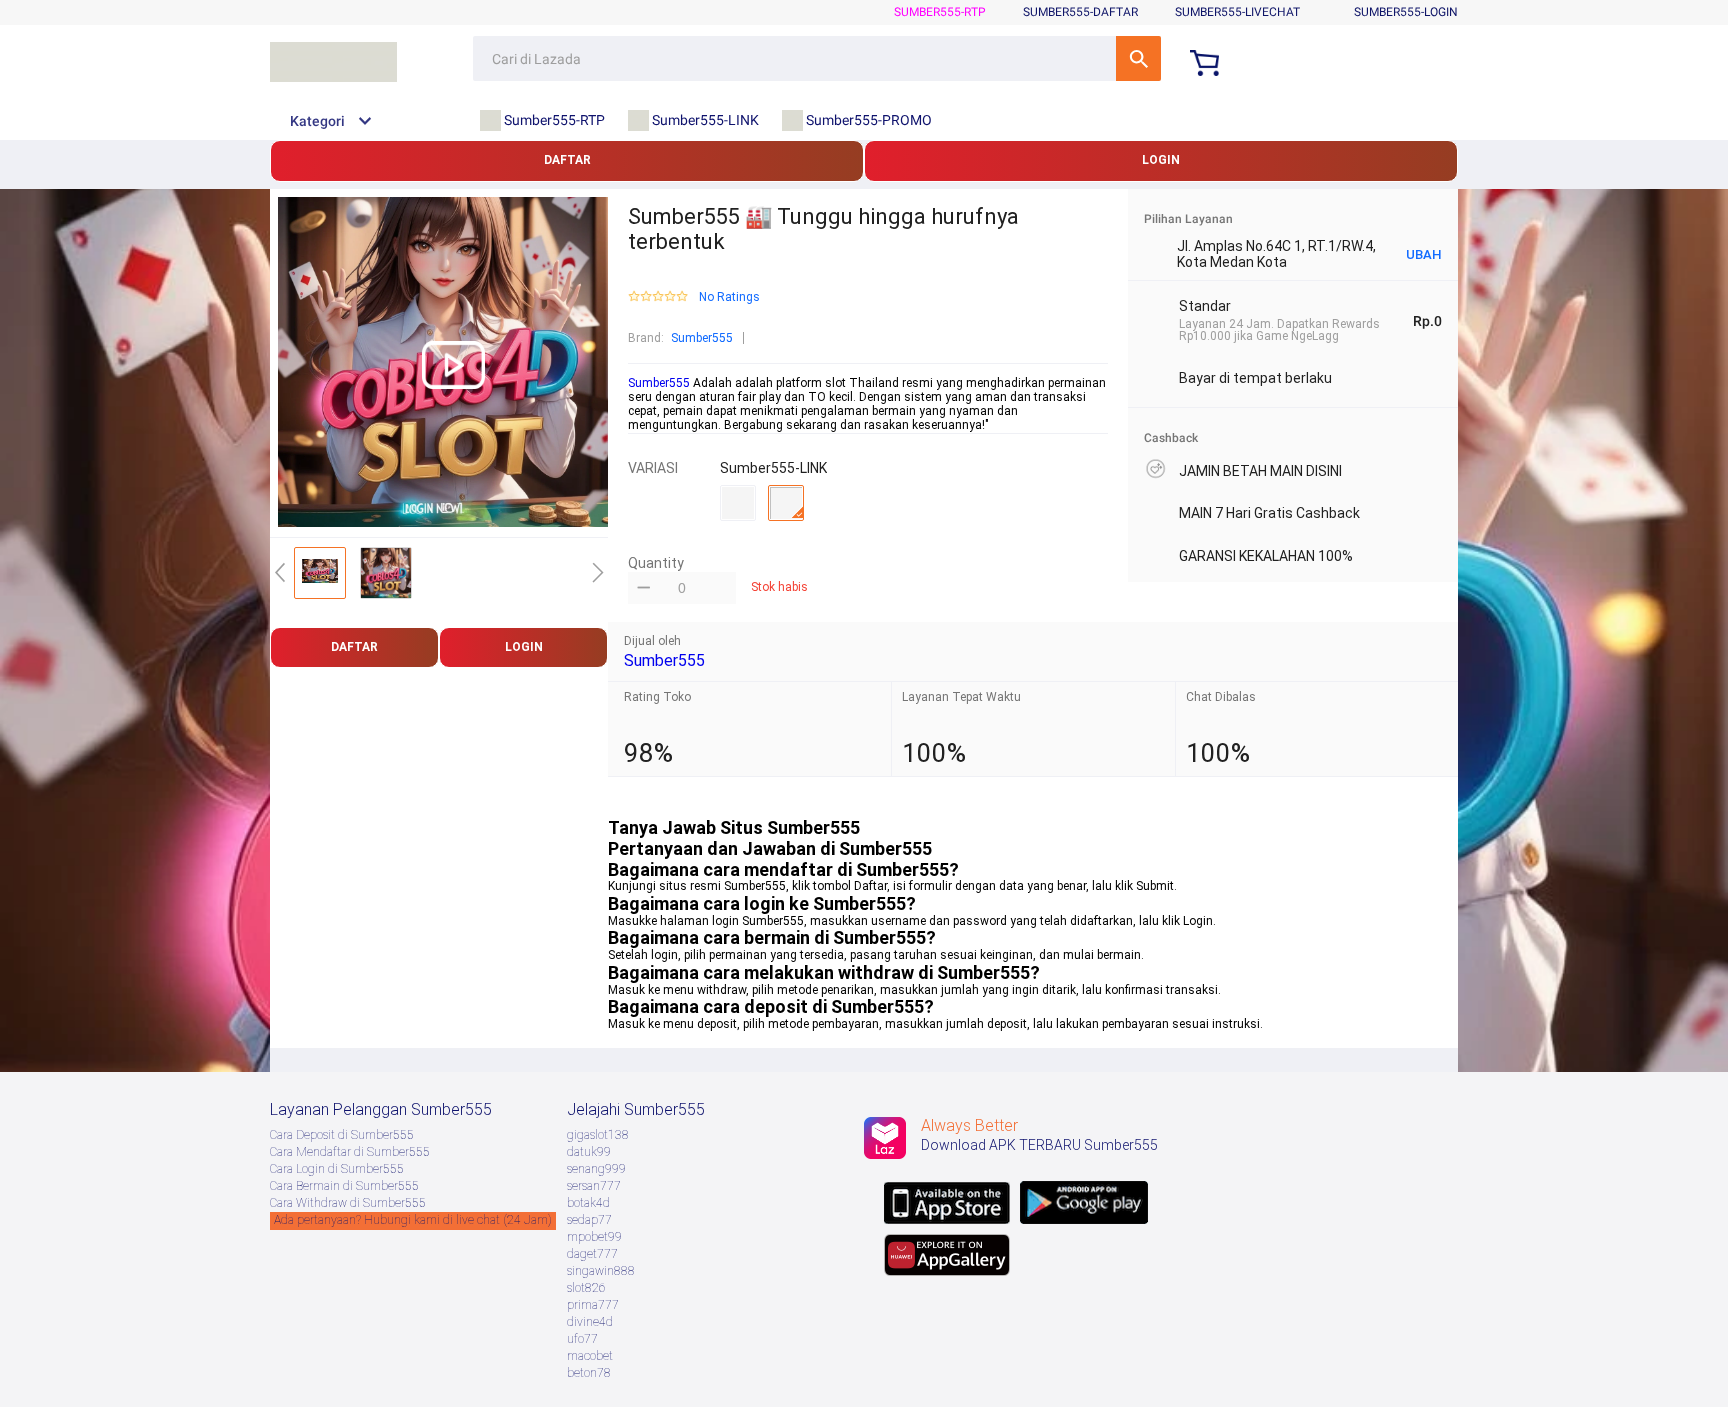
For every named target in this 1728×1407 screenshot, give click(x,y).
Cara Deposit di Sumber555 (342, 1135)
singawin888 (601, 1271)
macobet (590, 1356)
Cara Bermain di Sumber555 (344, 1186)
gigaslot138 (598, 1135)
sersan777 (594, 1186)
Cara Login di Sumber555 (337, 1169)
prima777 (593, 1305)
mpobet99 (594, 1237)
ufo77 (582, 1339)
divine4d (590, 1322)
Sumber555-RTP (940, 12)
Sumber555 (702, 338)
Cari (1138, 58)
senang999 (596, 1169)
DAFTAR (567, 160)
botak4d (588, 1203)
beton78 (589, 1373)
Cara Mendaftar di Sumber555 (350, 1152)
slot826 (586, 1288)
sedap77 (589, 1220)
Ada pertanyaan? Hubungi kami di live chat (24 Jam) (413, 1220)
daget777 (592, 1254)
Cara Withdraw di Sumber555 (348, 1203)
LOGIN (1161, 160)
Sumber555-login (1406, 12)
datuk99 (589, 1152)
